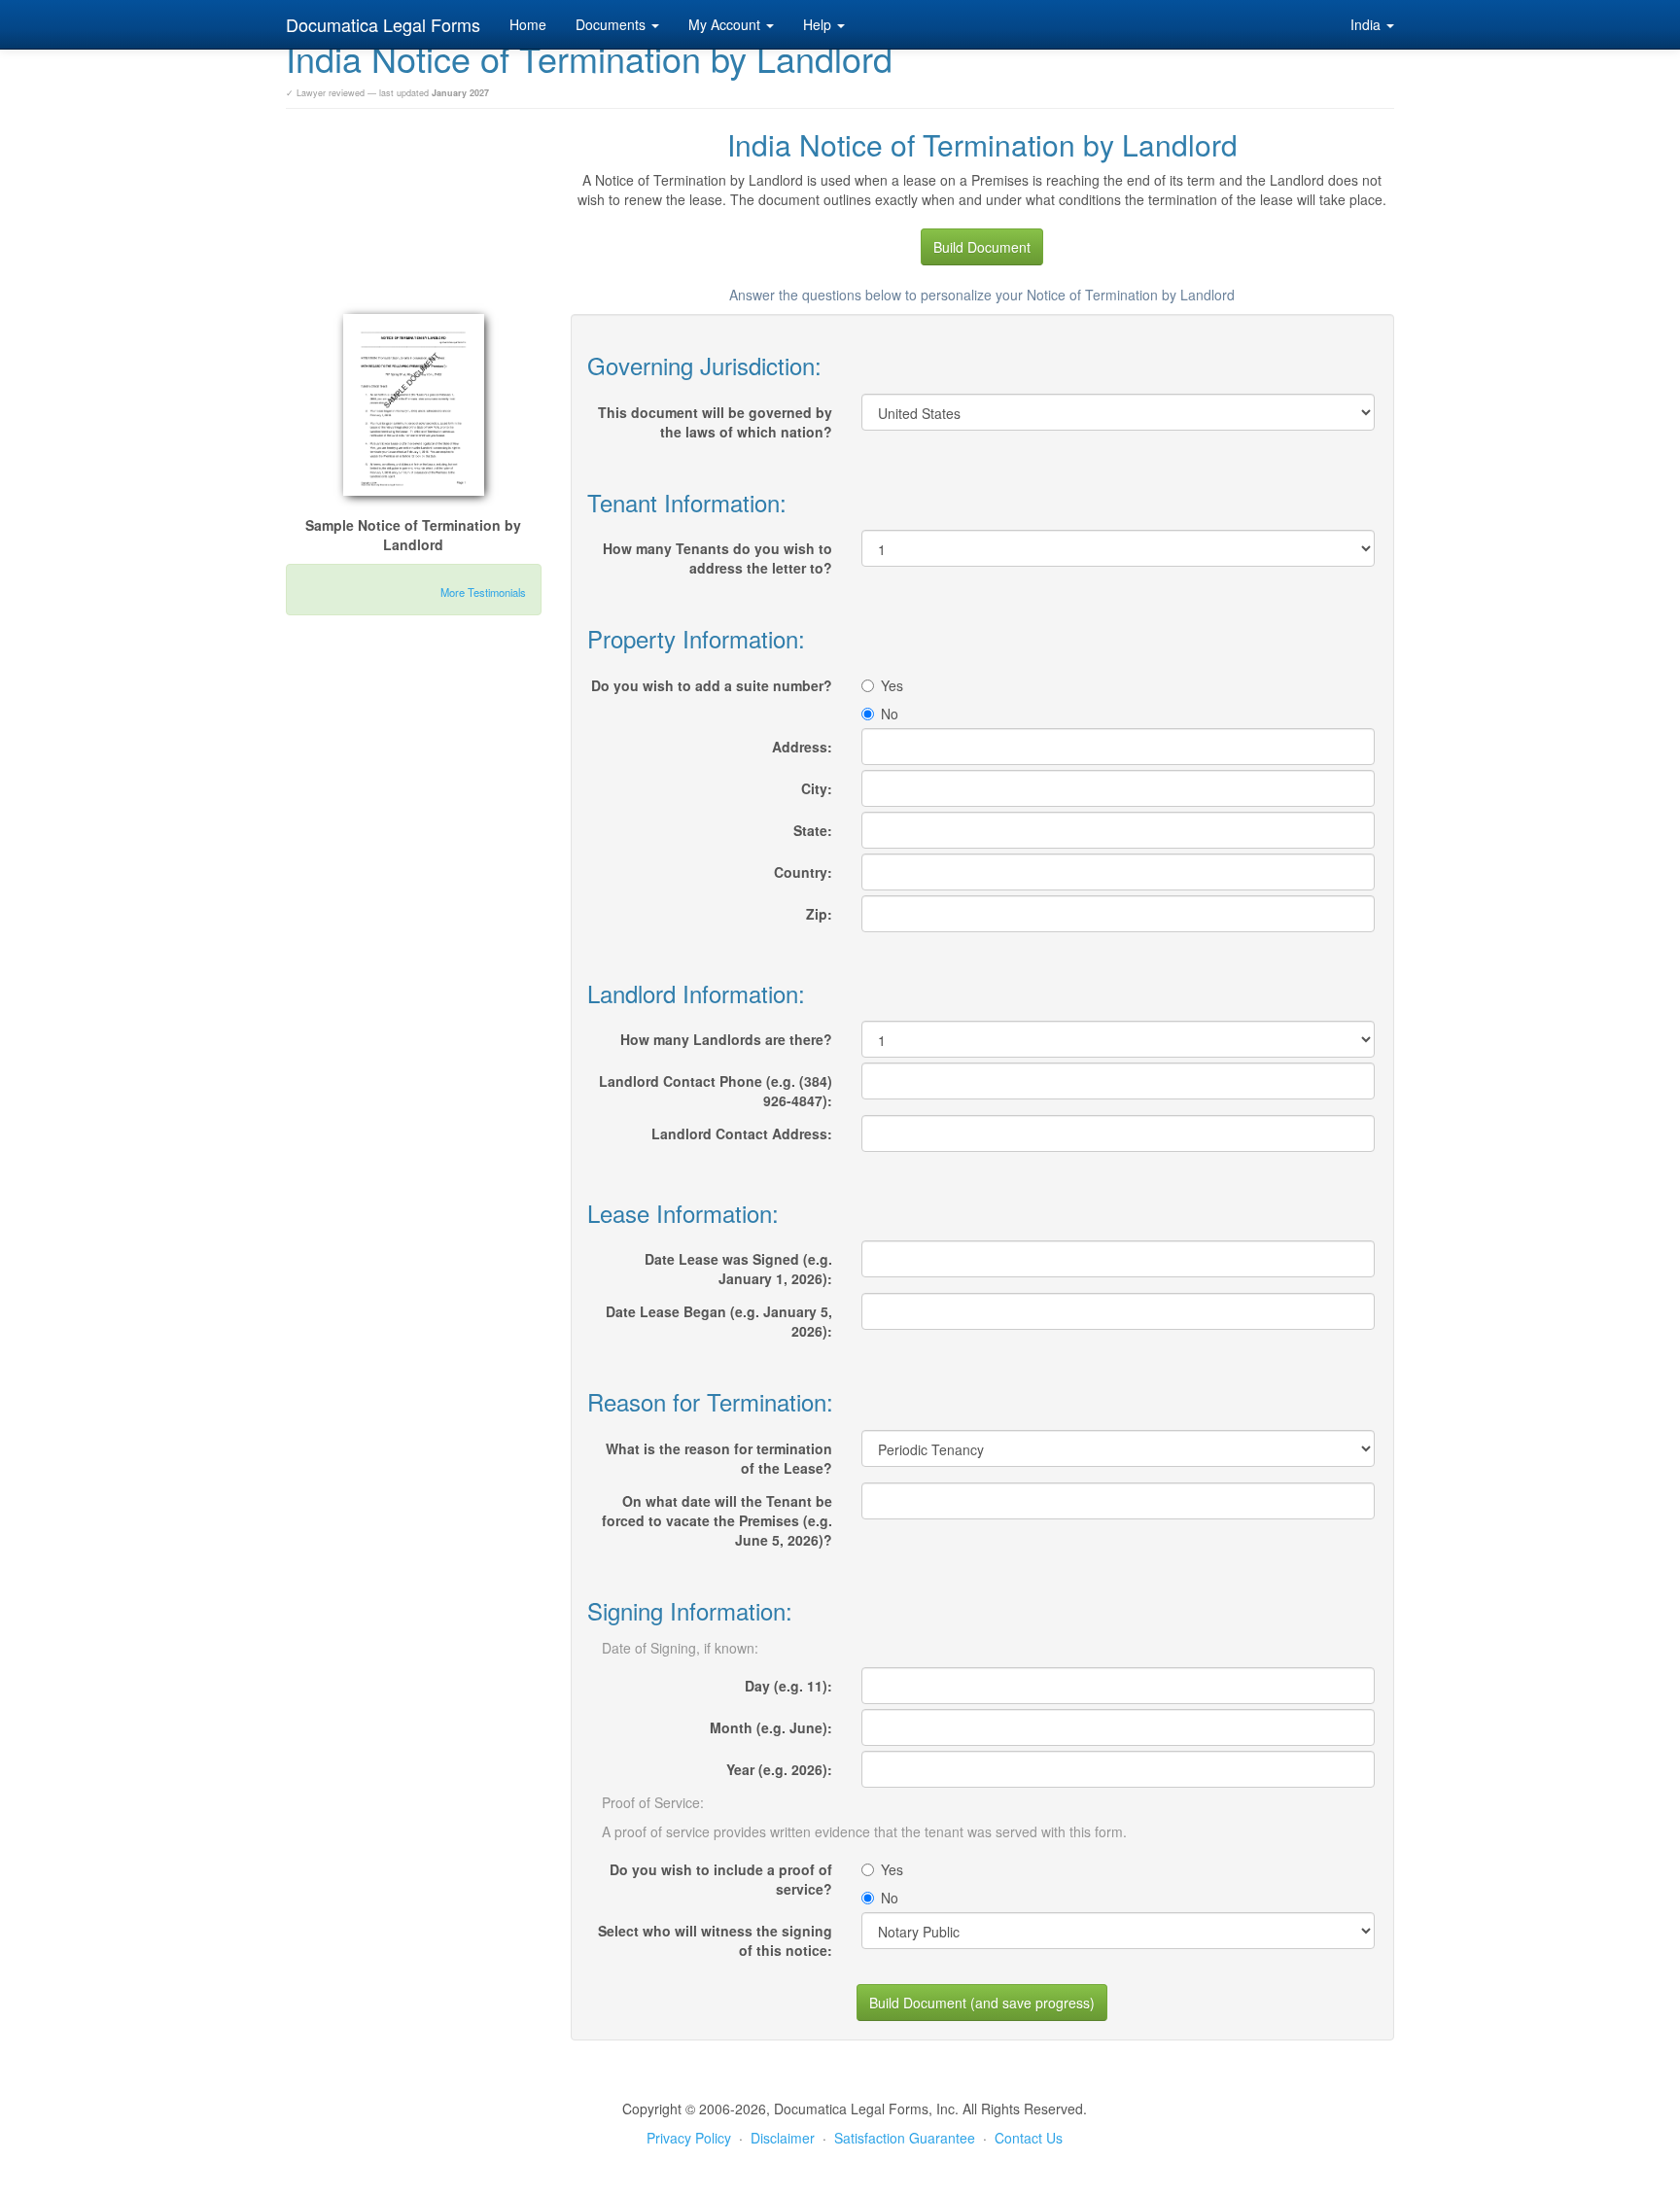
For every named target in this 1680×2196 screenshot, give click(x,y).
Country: (803, 872)
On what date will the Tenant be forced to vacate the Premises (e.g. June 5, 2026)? (717, 1520)
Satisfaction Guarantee (905, 2138)
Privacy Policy (689, 2138)
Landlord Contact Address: (742, 1133)
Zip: (819, 914)
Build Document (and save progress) (982, 2003)
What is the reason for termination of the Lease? (719, 1458)
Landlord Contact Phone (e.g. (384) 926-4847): (716, 1091)
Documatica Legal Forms (383, 24)
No (890, 714)
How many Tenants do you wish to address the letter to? (717, 558)
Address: (802, 747)
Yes (892, 685)
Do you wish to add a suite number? (712, 685)
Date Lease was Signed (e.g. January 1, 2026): (738, 1269)
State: (813, 830)
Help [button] (819, 24)
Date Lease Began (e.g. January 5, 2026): (719, 1321)
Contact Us (1029, 2138)
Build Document (982, 247)
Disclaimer (783, 2138)
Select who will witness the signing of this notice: (715, 1940)
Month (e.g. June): (771, 1727)
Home (528, 24)
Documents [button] (612, 24)
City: (817, 788)
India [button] (1367, 24)
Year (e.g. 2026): (779, 1769)
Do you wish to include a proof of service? (721, 1879)
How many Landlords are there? (726, 1039)
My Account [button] (726, 24)
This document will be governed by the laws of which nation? (715, 422)
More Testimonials (483, 592)
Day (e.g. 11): (788, 1686)
